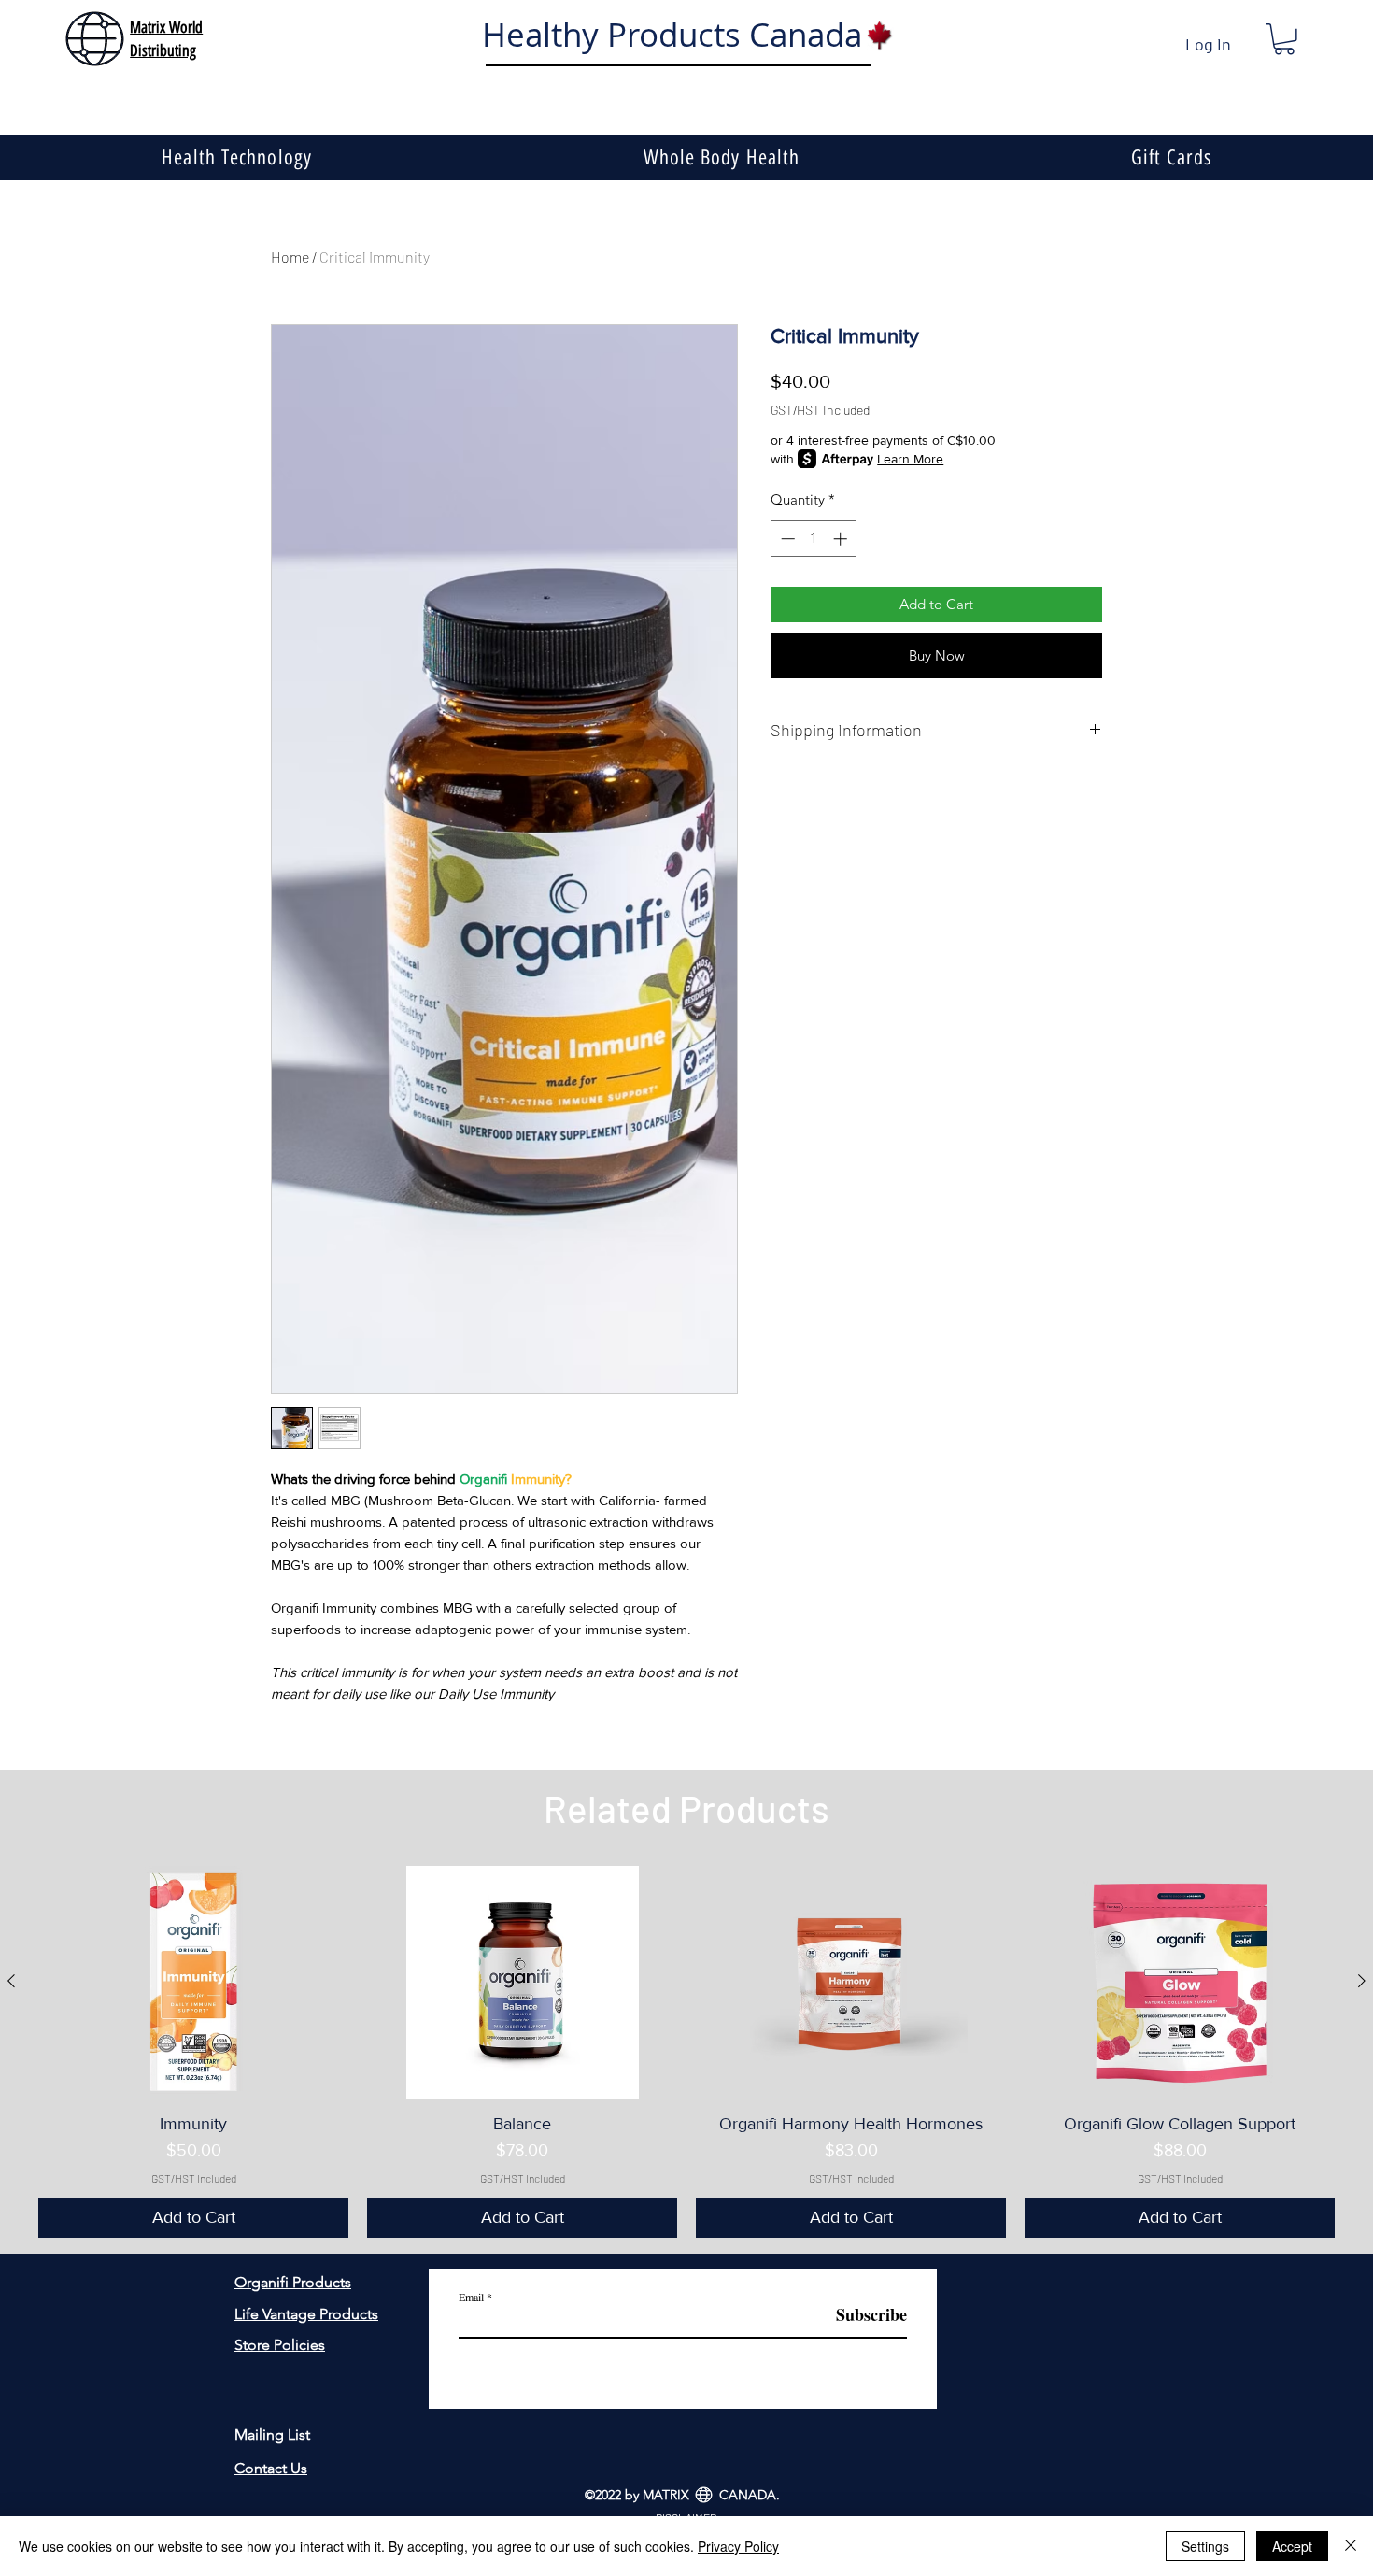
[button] (1284, 39)
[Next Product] (1362, 1981)
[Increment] (842, 539)
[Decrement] (786, 539)
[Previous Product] (11, 1981)
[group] (686, 2052)
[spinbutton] (814, 539)
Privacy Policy (738, 2546)
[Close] (1351, 2546)
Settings (1205, 2546)
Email (471, 2297)
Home (290, 256)
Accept (1292, 2546)
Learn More (910, 459)
